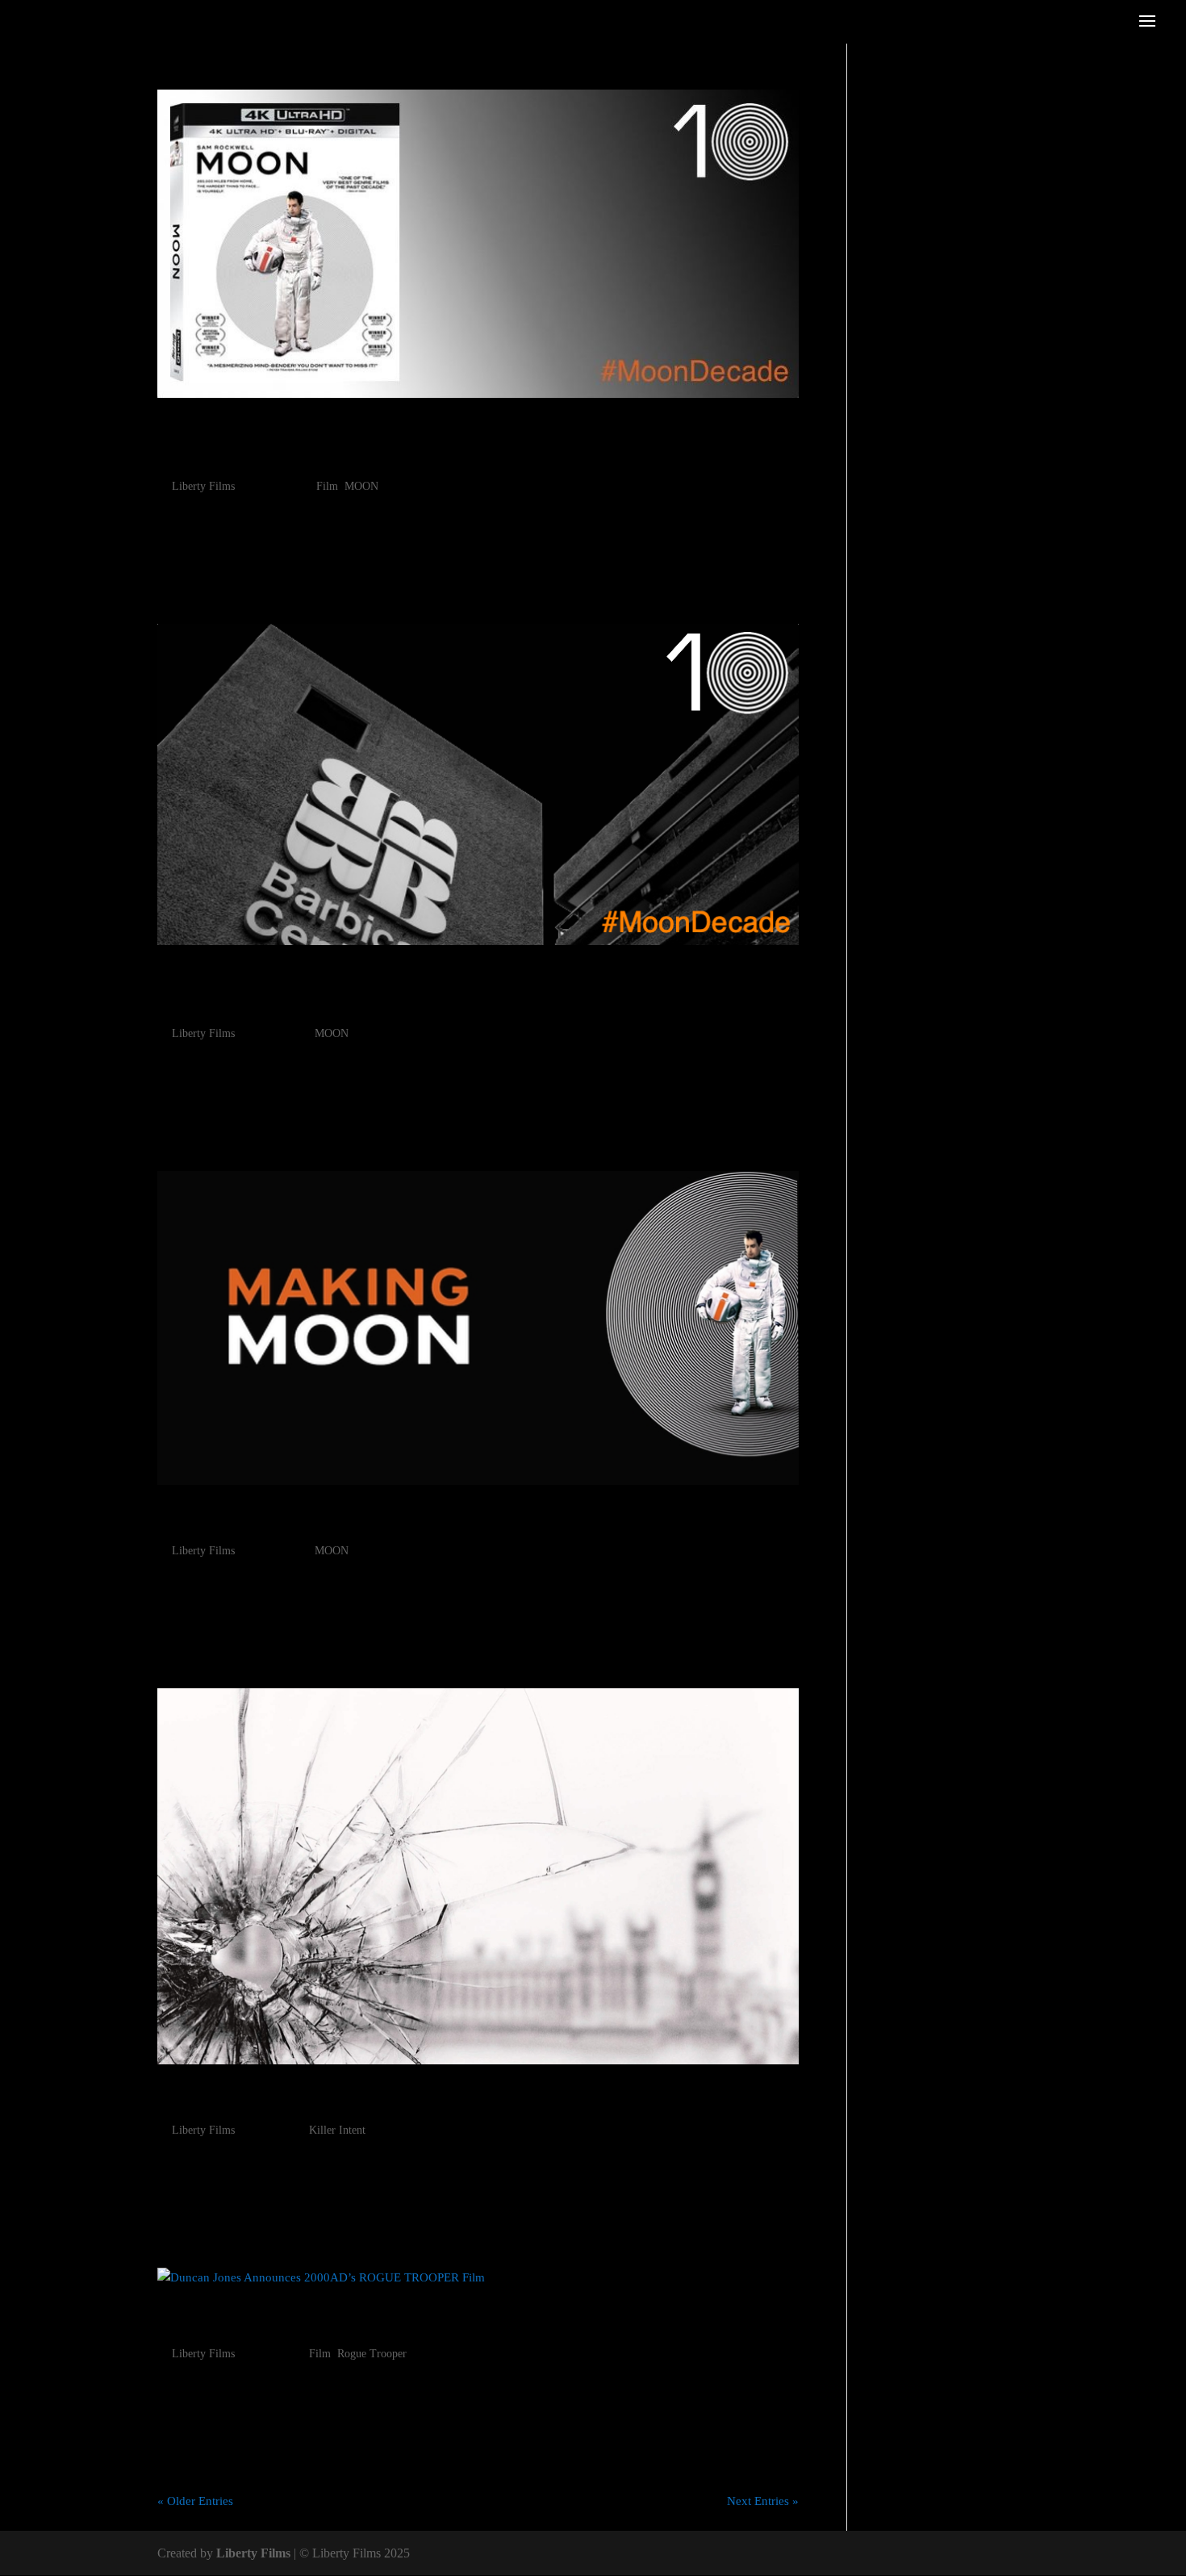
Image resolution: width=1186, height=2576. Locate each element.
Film (327, 486)
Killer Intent (337, 2130)
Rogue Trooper (372, 2354)
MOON (361, 486)
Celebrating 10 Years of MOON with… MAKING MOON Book (476, 1520)
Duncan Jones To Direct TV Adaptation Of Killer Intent (468, 2099)
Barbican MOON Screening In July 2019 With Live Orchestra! (425, 992)
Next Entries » (763, 2501)
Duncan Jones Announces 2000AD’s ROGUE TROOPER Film (474, 2323)
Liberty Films (203, 486)
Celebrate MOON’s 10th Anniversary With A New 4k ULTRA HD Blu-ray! (477, 445)
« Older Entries (195, 2501)
